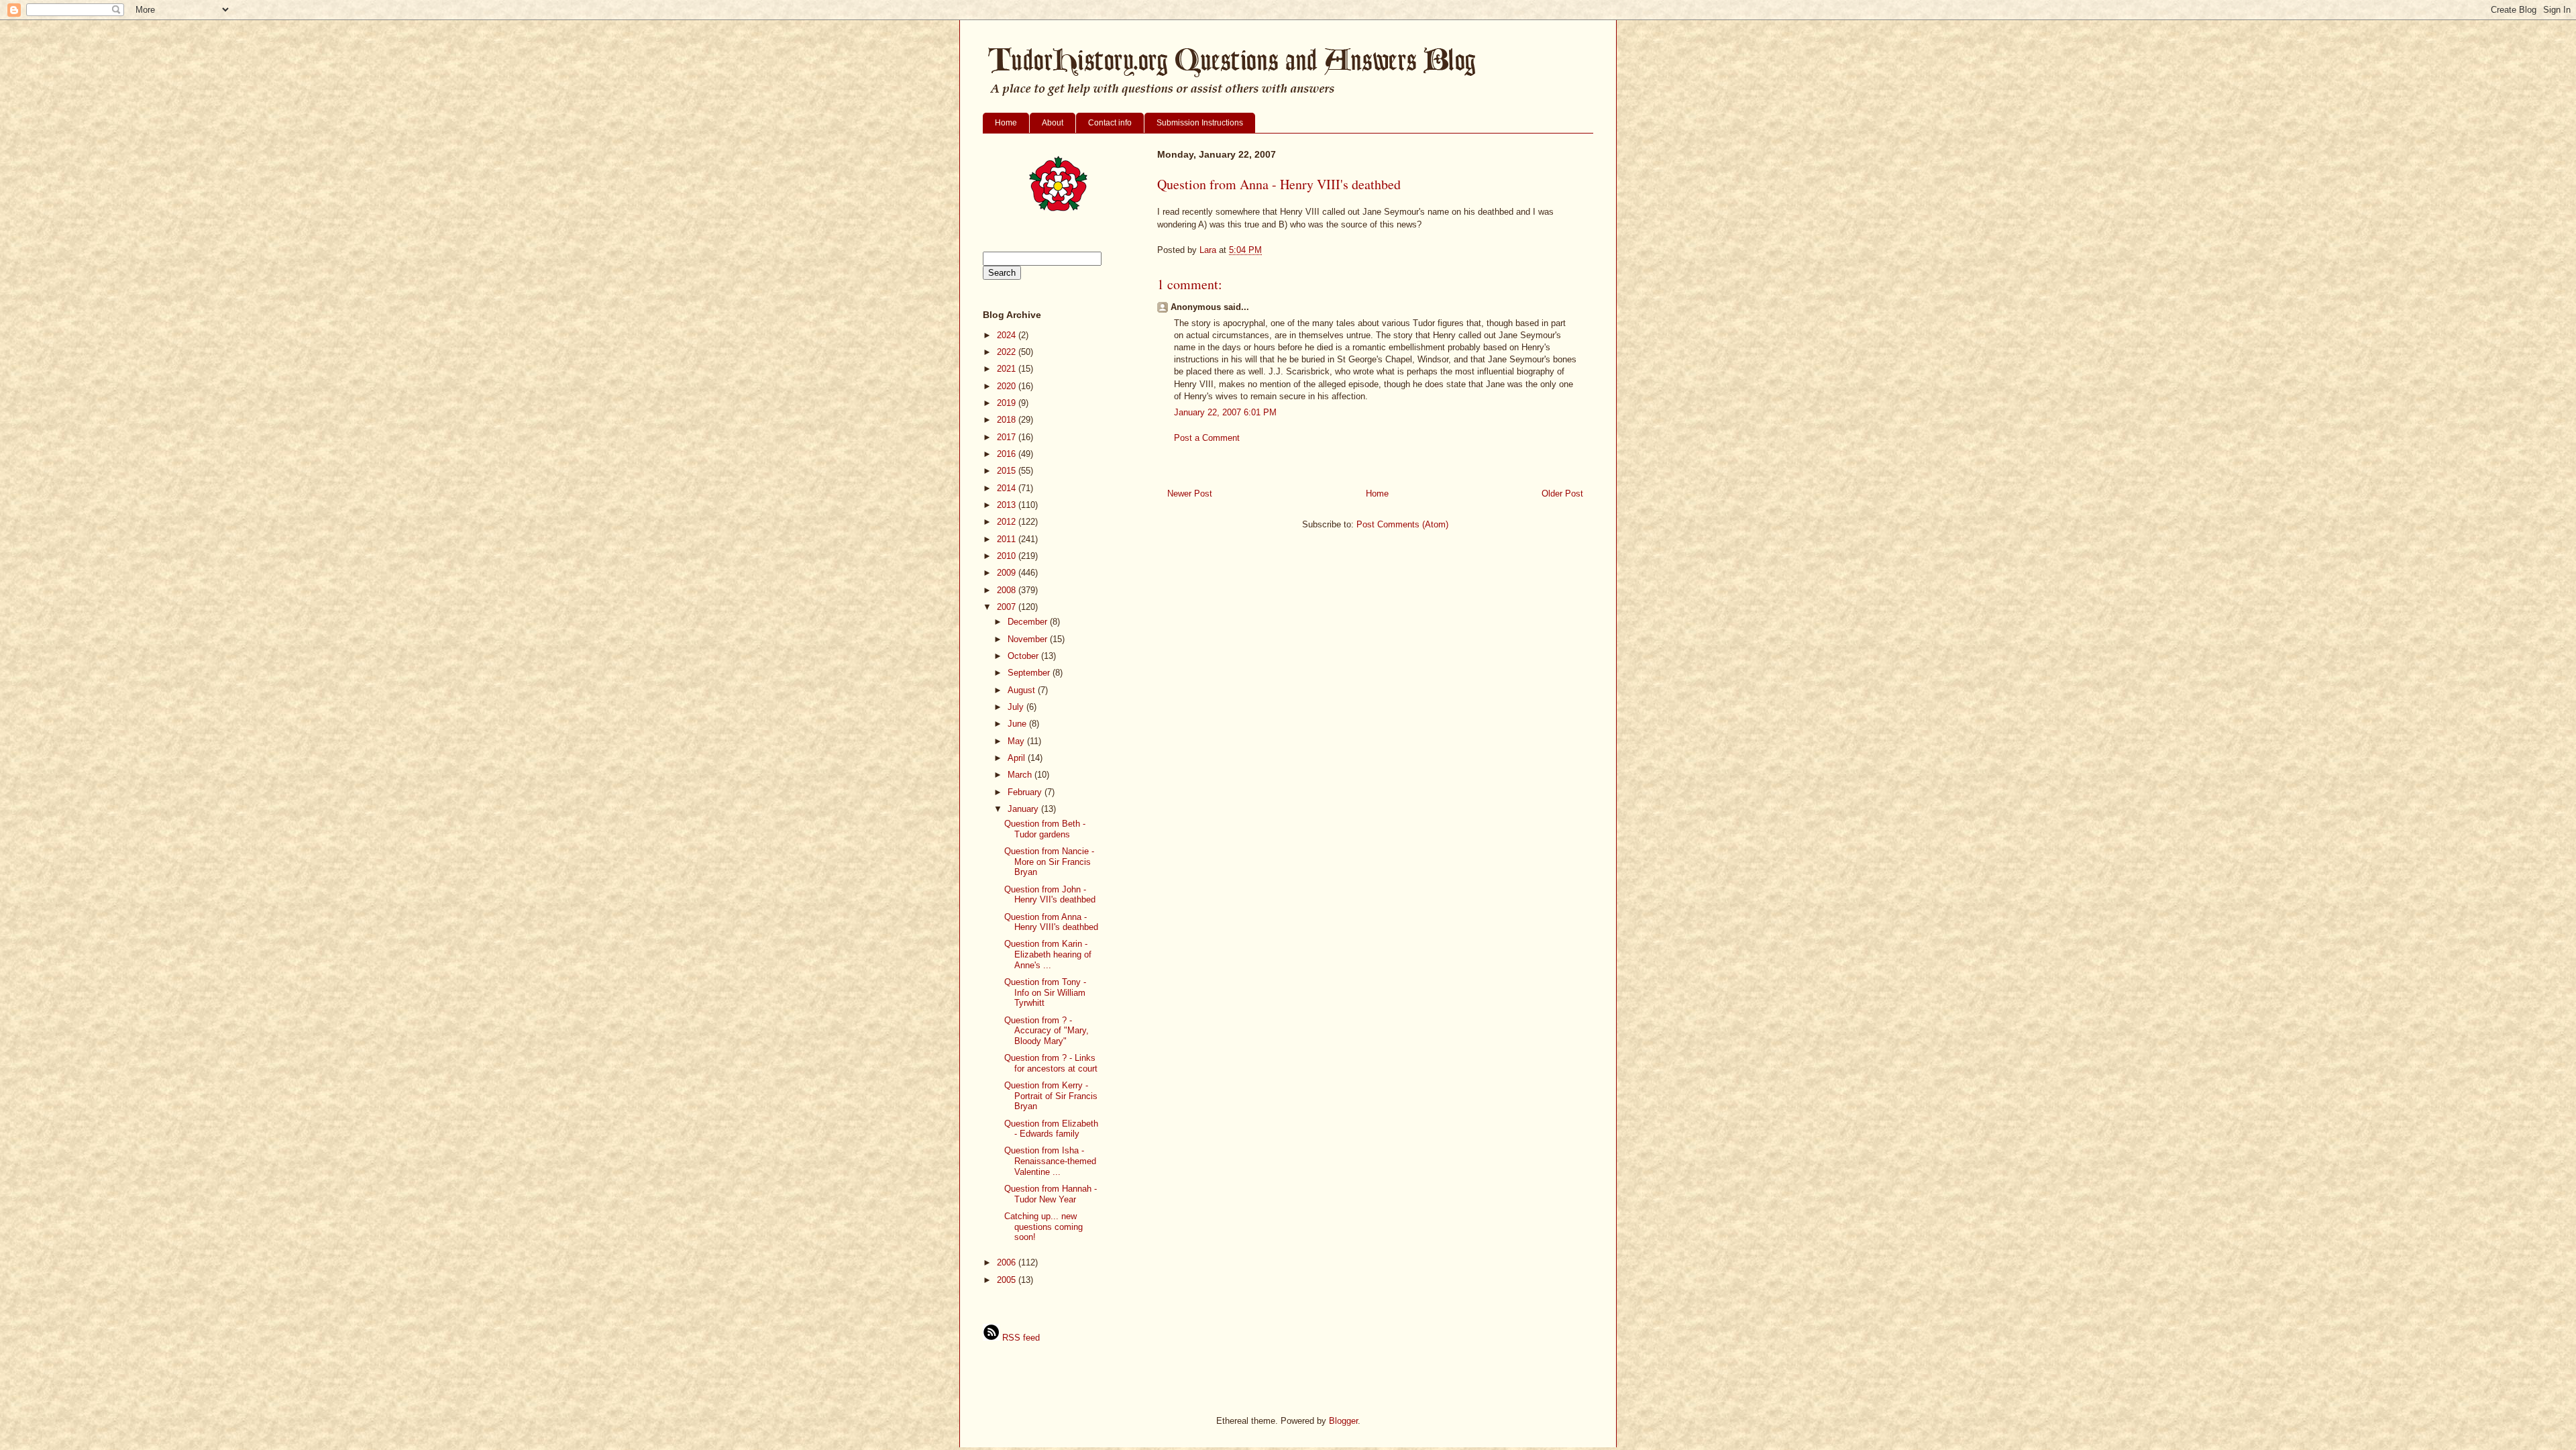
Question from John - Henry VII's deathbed (1050, 895)
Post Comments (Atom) (1402, 524)
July (1017, 707)
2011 (1008, 539)
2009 (1008, 573)
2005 (1008, 1280)
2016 (1008, 454)
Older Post (1562, 494)
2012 (1008, 522)
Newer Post (1190, 494)
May (1017, 741)
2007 (1008, 607)
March (1021, 775)
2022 (1008, 352)
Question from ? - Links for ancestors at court (1051, 1063)
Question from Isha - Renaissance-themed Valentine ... (1050, 1161)
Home (1006, 123)
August (1023, 690)
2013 (1008, 505)
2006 (1008, 1262)
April (1018, 758)
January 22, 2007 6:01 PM (1225, 412)
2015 (1008, 471)
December (1029, 622)
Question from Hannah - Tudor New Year (1051, 1194)
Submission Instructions (1200, 123)
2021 (1008, 369)
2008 (1008, 590)
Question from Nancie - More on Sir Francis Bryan (1049, 862)
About (1053, 123)
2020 (1008, 386)
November (1029, 639)
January (1024, 809)
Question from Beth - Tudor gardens (1045, 829)
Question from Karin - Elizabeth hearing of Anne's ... (1048, 954)
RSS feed (1020, 1338)
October (1024, 656)
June (1018, 724)
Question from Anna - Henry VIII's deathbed (1051, 922)
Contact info (1110, 123)
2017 (1008, 437)
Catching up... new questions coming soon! (1043, 1227)
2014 (1008, 488)
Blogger (1343, 1421)
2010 (1008, 556)
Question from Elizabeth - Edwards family (1051, 1129)
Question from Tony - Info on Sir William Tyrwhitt (1045, 992)
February (1026, 792)
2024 (1008, 335)
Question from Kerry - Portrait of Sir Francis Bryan (1051, 1096)
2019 (1008, 403)
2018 (1008, 420)
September (1030, 673)
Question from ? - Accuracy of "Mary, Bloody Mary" (1046, 1031)
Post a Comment (1207, 438)
